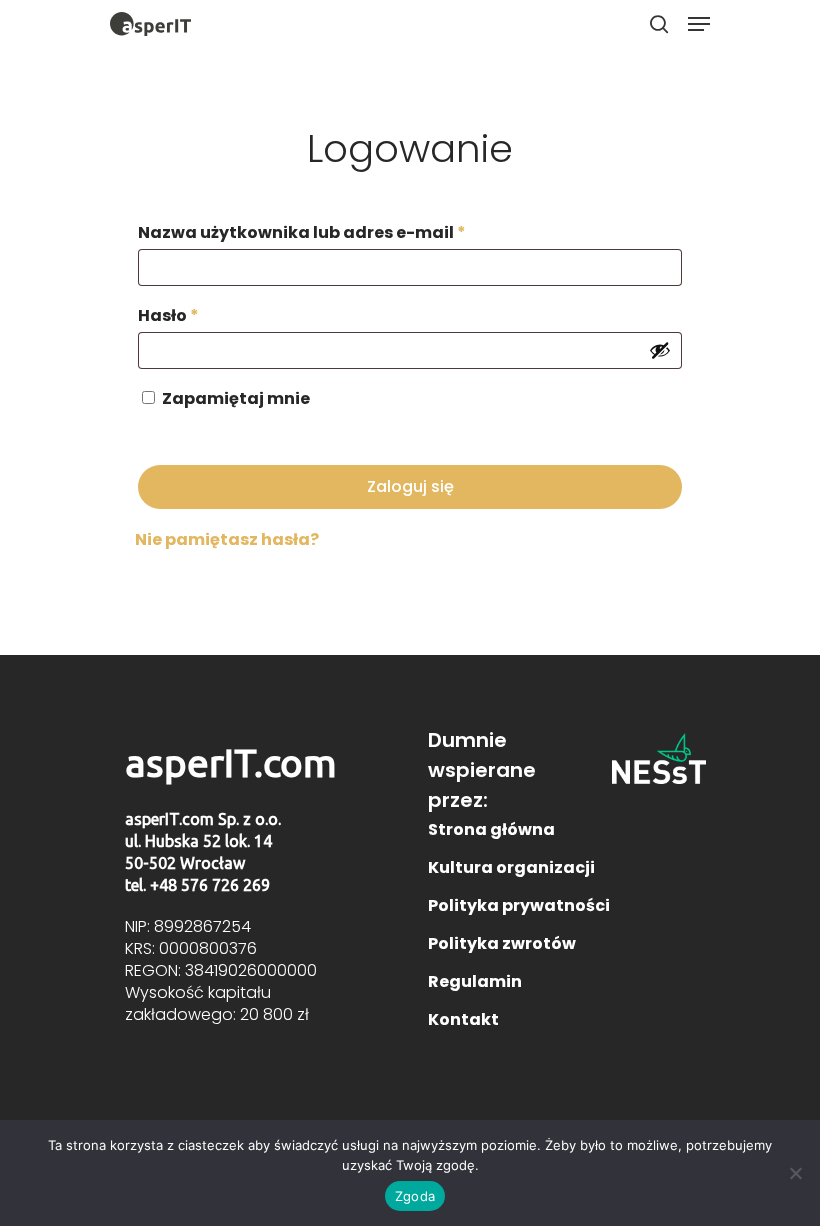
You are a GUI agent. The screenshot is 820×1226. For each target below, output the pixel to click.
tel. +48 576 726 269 (197, 885)
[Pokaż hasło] (660, 350)
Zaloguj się (410, 486)
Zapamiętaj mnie (236, 398)
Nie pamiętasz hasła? (227, 539)
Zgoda (415, 1196)
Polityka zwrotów (502, 943)
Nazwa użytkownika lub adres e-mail (302, 232)
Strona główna (491, 829)
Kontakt (463, 1019)
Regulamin (475, 981)
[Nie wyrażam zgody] (795, 1173)
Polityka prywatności (519, 905)
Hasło (168, 315)
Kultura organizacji (511, 867)
